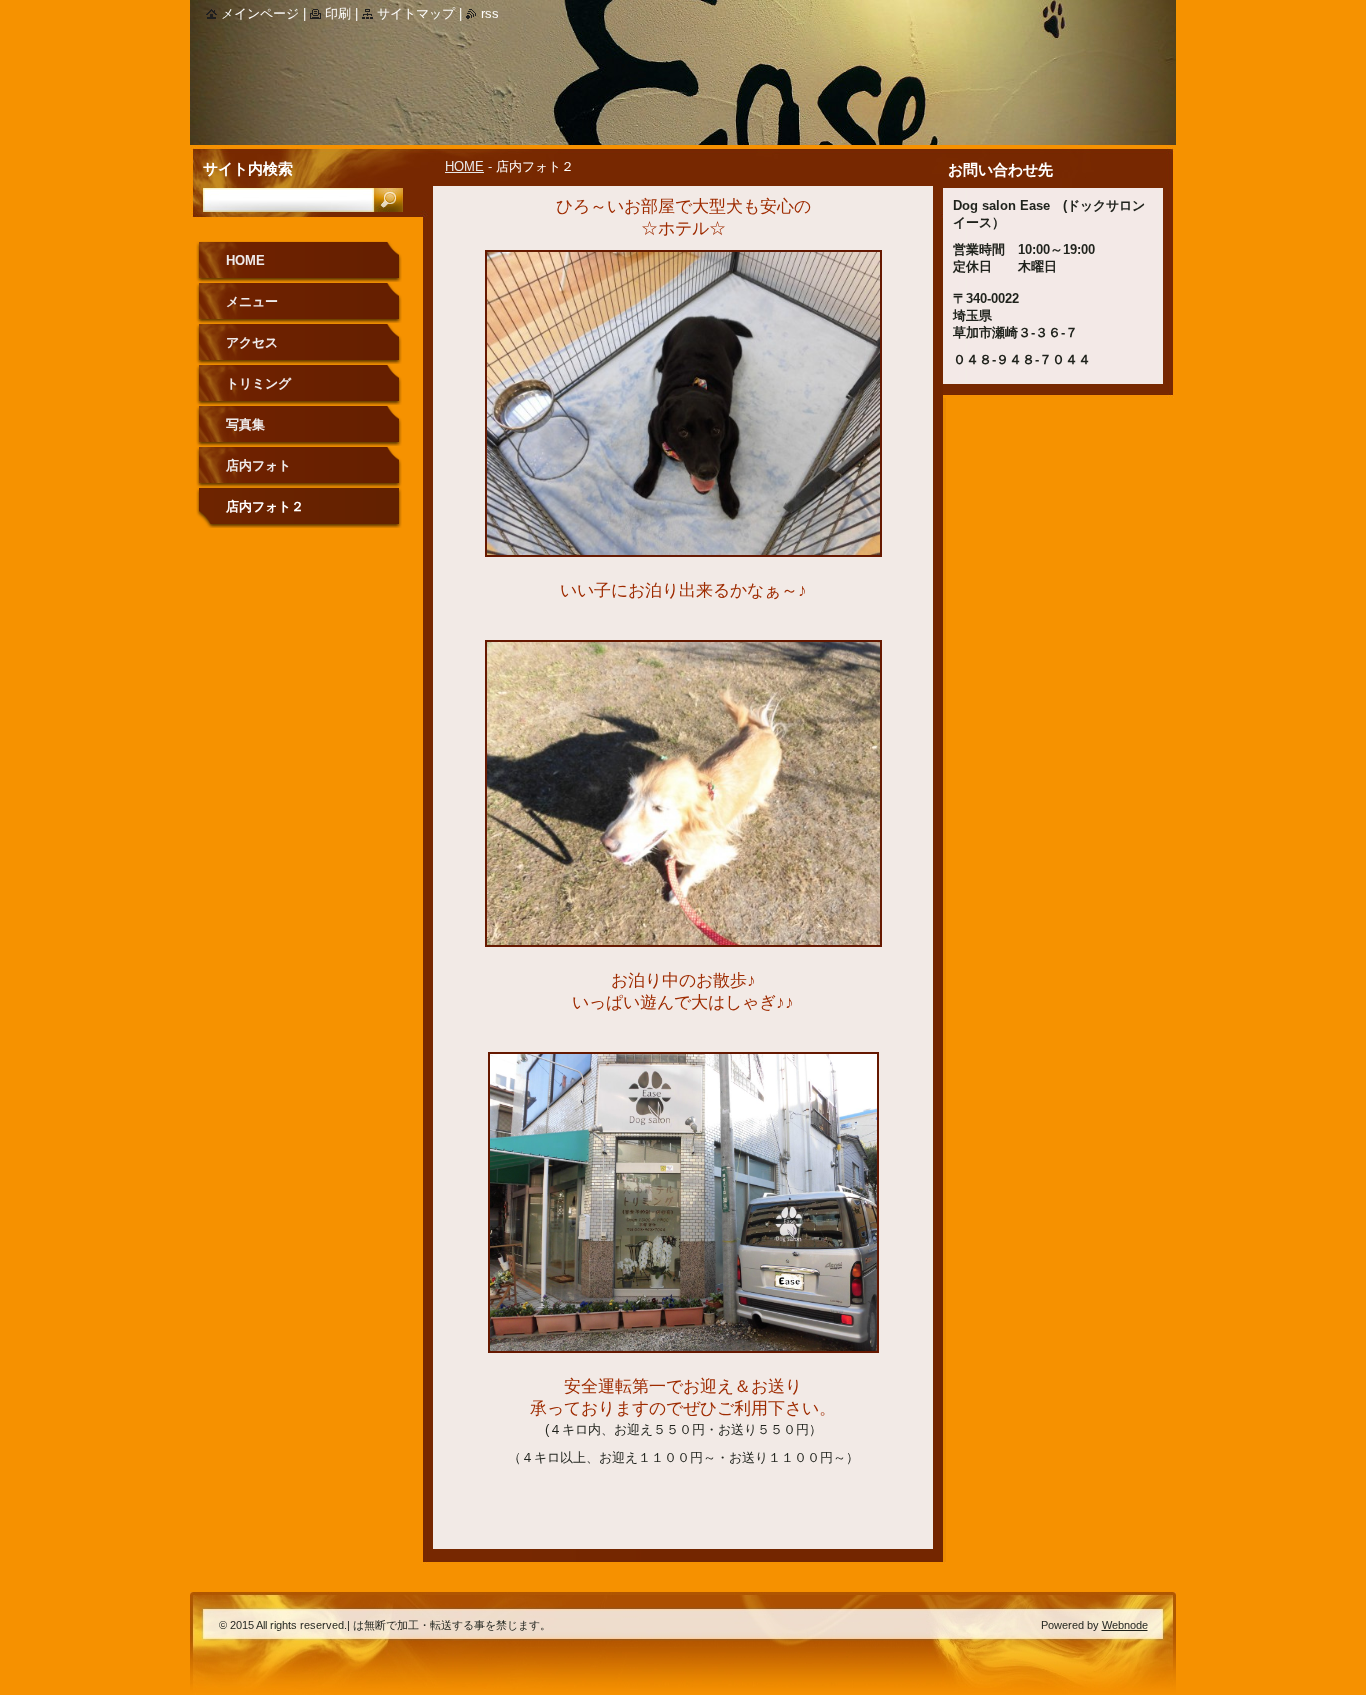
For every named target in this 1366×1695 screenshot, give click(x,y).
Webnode (1125, 1625)
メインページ (260, 13)
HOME (464, 166)
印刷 (338, 13)
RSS (490, 13)
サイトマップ (416, 13)
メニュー (252, 301)
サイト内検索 (248, 168)
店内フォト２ (265, 506)
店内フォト (258, 465)
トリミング (258, 383)
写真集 (245, 424)
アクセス (252, 342)
